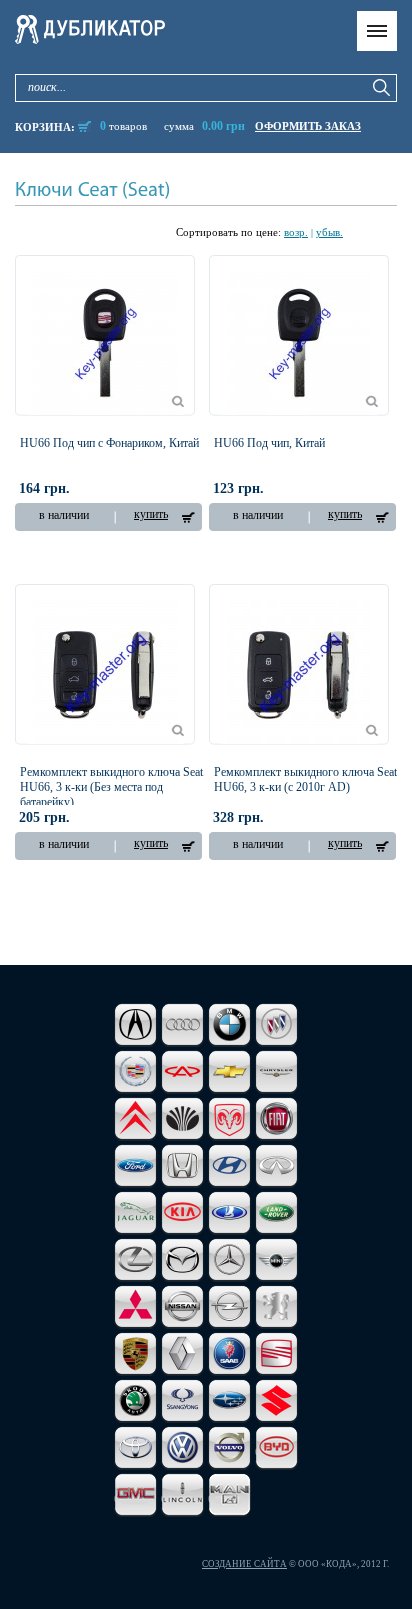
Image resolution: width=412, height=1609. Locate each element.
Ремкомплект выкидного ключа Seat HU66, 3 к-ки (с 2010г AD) (305, 779)
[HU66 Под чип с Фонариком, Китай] (105, 343)
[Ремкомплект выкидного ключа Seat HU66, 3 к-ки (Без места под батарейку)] (105, 672)
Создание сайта (244, 1564)
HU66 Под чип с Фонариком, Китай (109, 443)
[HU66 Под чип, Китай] (299, 343)
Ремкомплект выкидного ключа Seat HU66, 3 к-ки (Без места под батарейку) (111, 787)
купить (151, 514)
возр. (296, 232)
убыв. (329, 232)
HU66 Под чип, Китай (269, 443)
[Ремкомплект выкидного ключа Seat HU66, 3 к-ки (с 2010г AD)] (299, 672)
